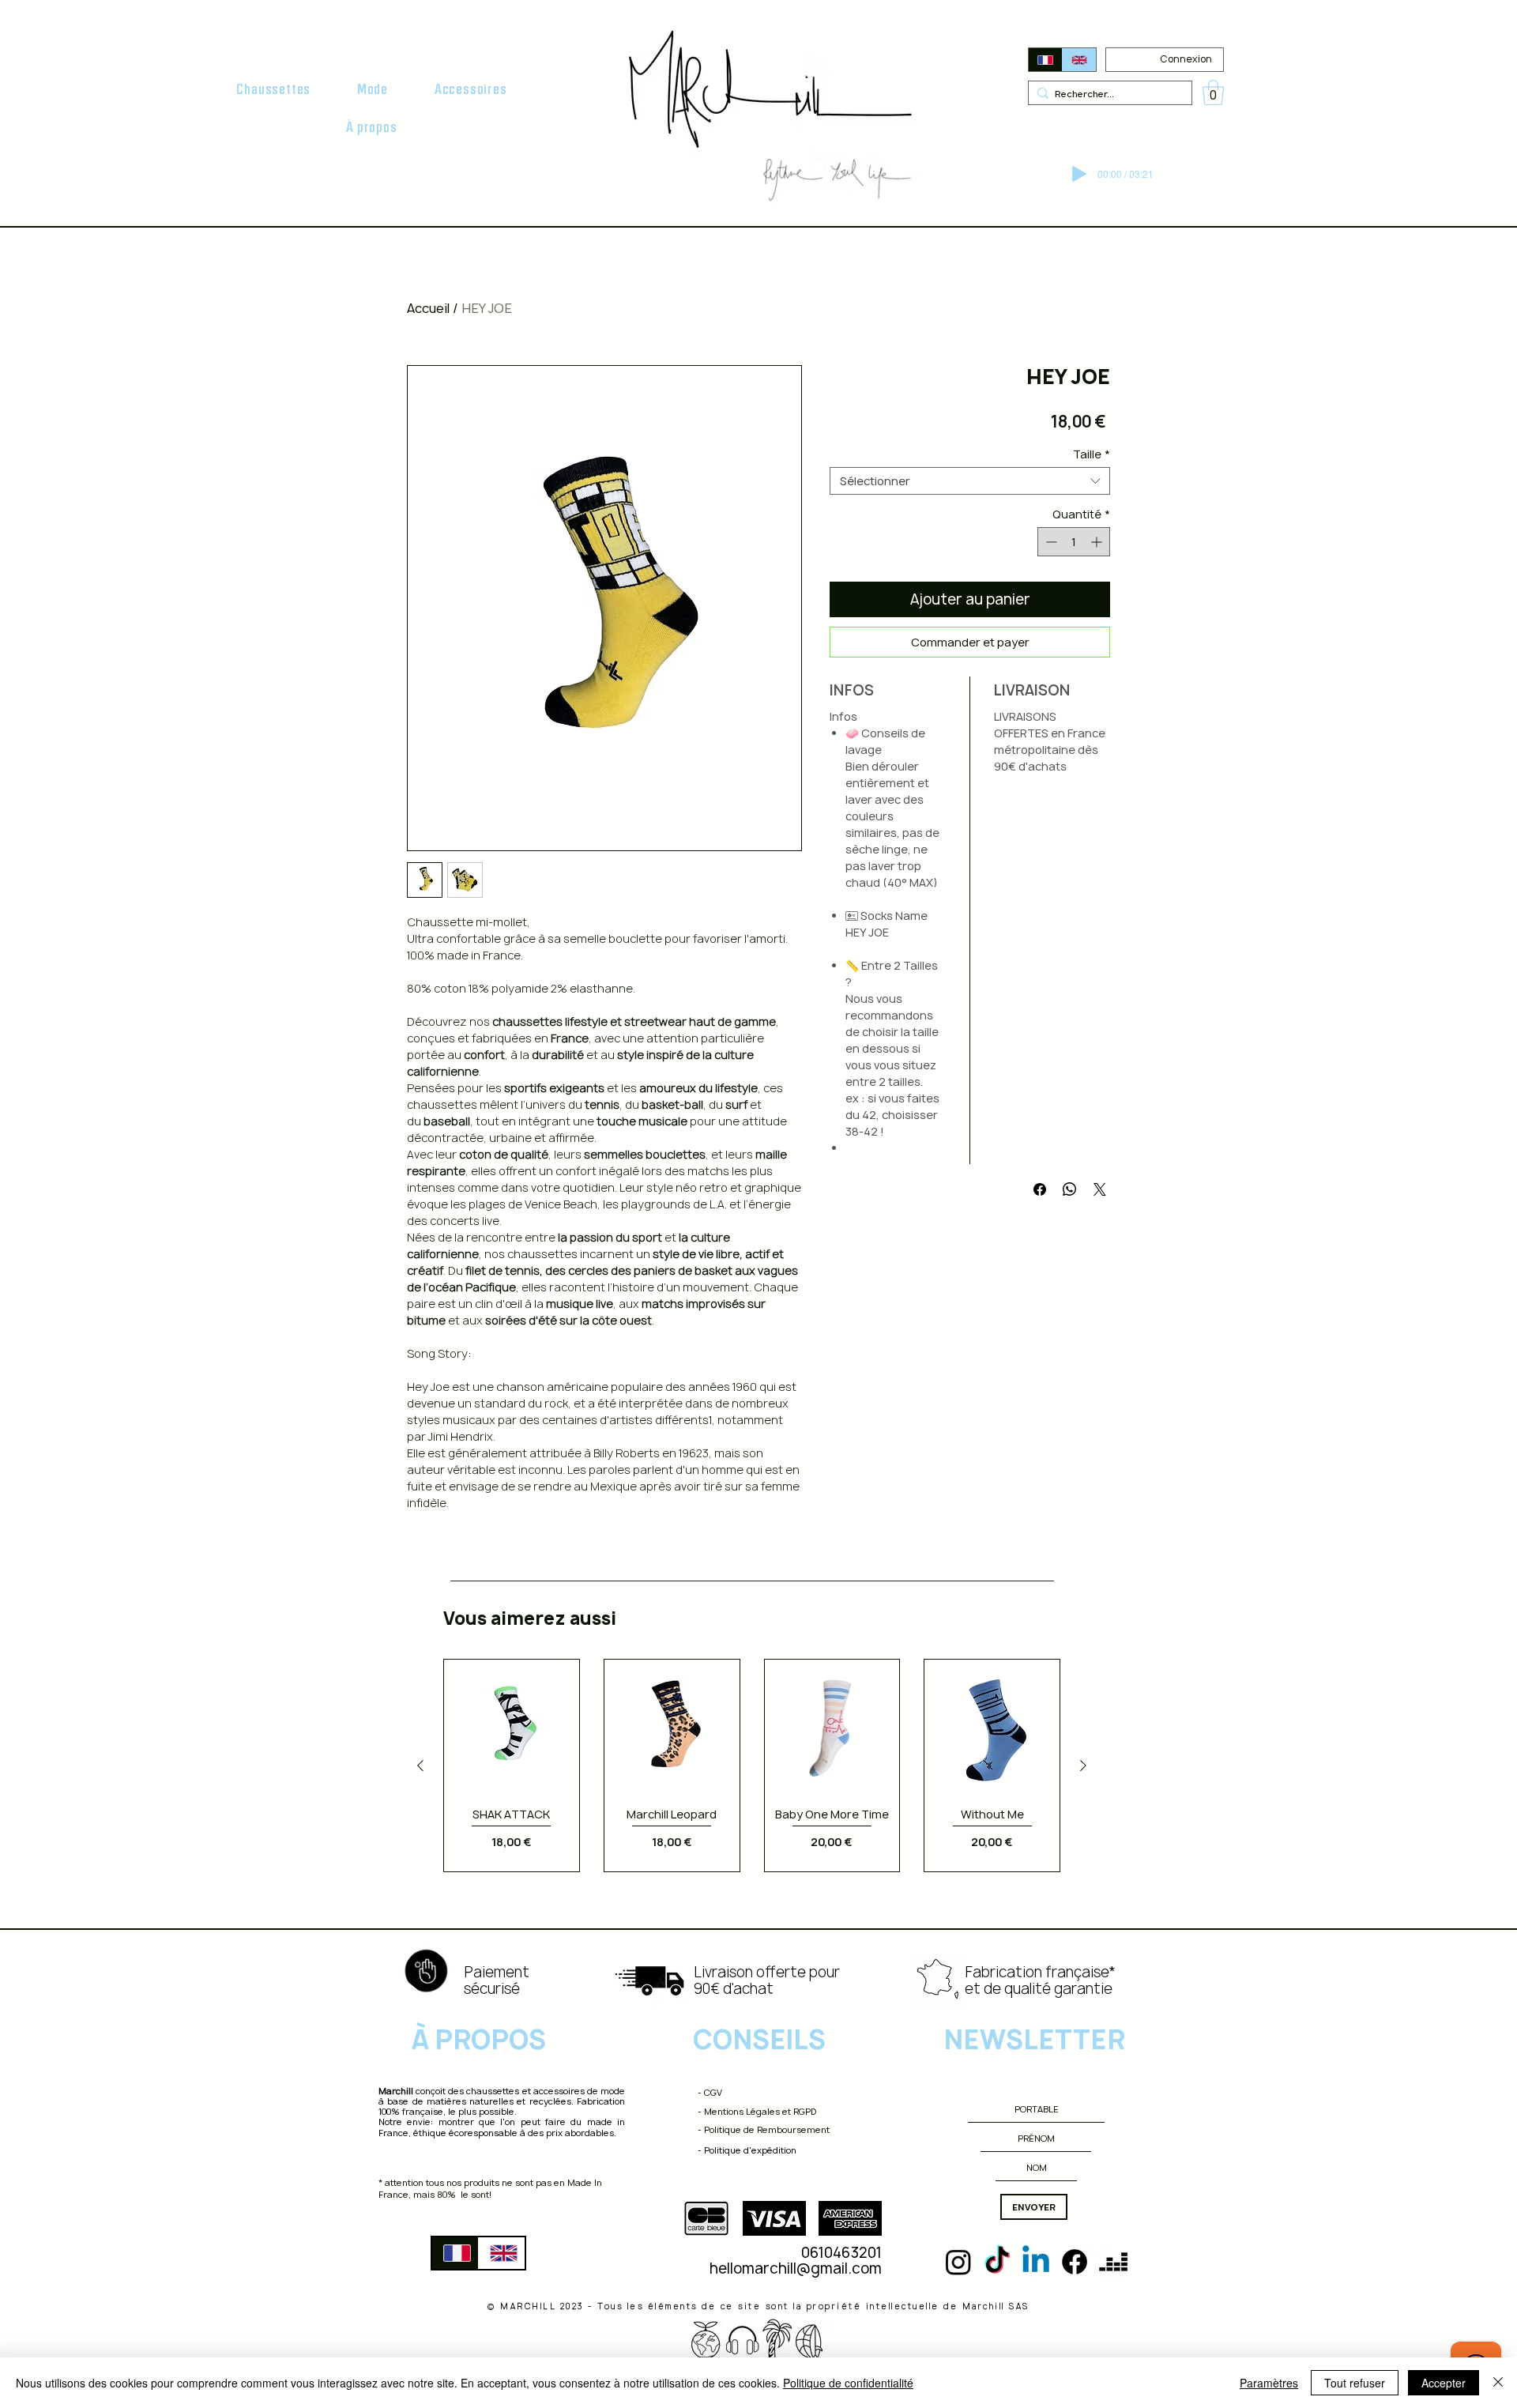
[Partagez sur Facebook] (1040, 1189)
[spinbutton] (1074, 542)
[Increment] (1098, 542)
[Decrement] (1050, 542)
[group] (752, 1765)
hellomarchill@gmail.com (796, 2269)
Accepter (1444, 2383)
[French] (1045, 60)
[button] (274, 89)
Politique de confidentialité (848, 2383)
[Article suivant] (1083, 1765)
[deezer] (1113, 2262)
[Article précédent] (420, 1765)
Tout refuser (1355, 2383)
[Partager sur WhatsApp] (1070, 1189)
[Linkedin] (1036, 2262)
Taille (1092, 454)
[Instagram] (958, 2262)
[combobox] (970, 481)
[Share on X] (1100, 1189)
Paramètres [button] (1269, 2383)
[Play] (1079, 174)
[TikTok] (997, 2262)
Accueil (428, 308)
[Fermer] (1498, 2383)
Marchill (396, 2091)
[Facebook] (1075, 2262)
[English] (1079, 60)
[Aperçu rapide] (512, 1727)
